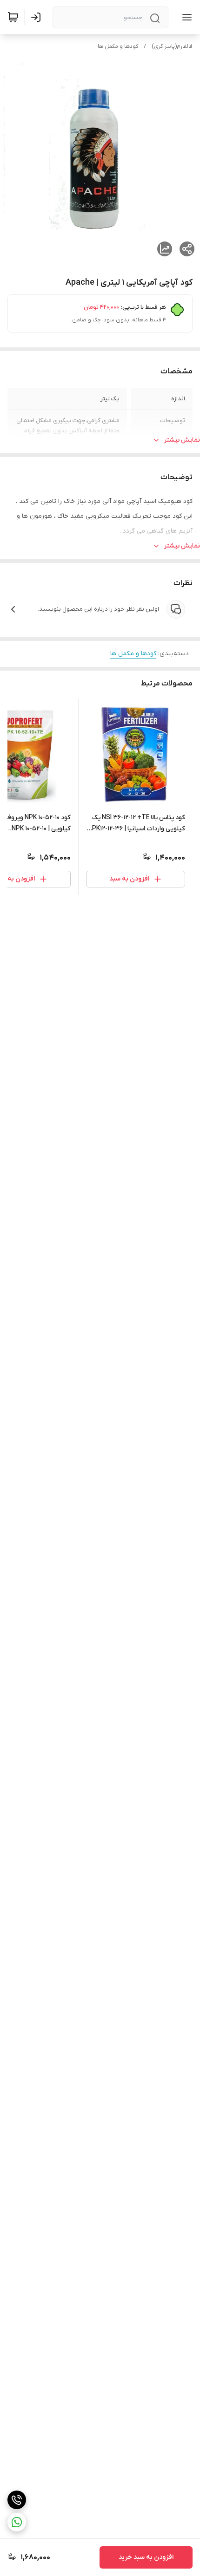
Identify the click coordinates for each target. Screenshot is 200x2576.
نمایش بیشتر (182, 440)
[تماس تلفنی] (17, 2500)
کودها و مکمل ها (118, 46)
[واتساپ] (17, 2522)
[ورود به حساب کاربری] (38, 17)
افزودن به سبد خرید (146, 2557)
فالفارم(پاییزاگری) (172, 46)
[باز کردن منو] (185, 17)
